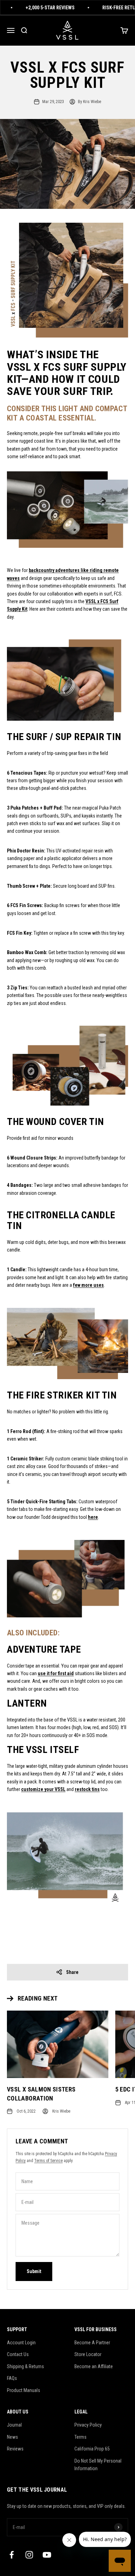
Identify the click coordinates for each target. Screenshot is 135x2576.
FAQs (12, 2378)
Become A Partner (92, 2343)
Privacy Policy (88, 2425)
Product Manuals (24, 2390)
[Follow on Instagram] (29, 2555)
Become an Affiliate (94, 2366)
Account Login (21, 2343)
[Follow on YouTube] (47, 2555)
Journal (14, 2425)
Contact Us (18, 2354)
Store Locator (88, 2354)
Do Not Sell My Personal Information (98, 2465)
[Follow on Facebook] (12, 2555)
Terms (80, 2437)
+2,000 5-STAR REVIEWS (43, 8)
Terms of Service (48, 2161)
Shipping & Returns (25, 2366)
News (12, 2437)
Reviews (15, 2449)
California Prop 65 (92, 2449)
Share (72, 1972)
